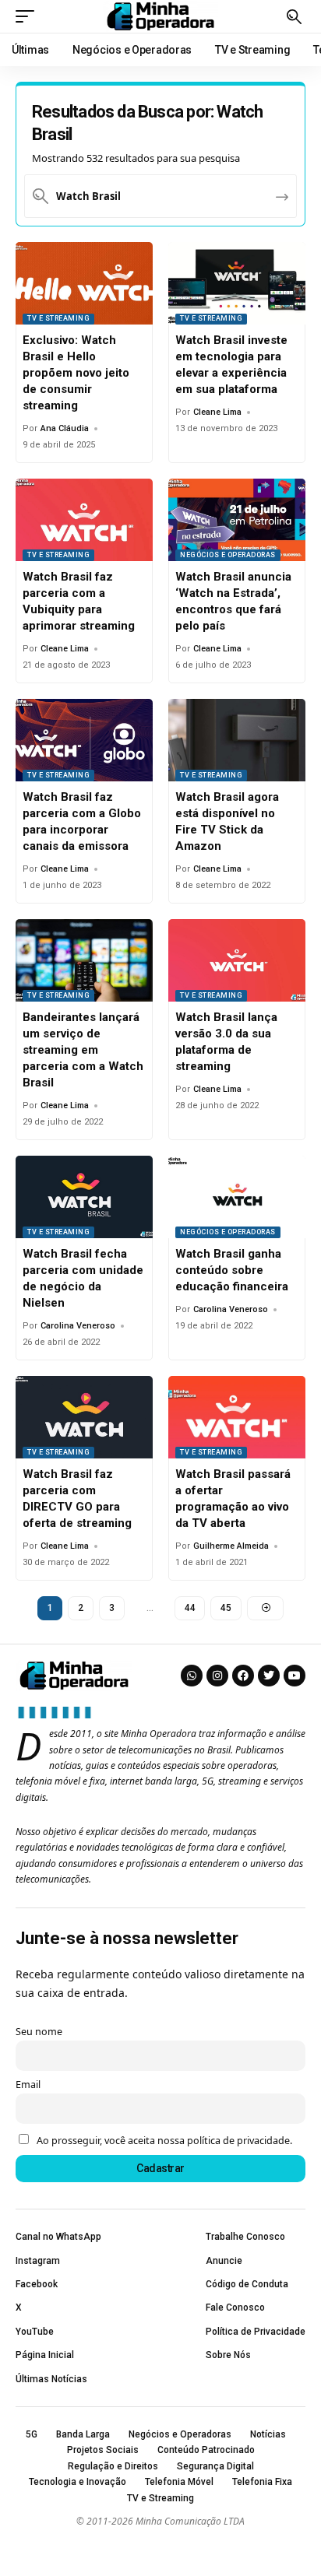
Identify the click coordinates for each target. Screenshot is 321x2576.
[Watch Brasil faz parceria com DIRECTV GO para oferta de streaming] (84, 1417)
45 (226, 1608)
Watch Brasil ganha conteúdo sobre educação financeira (232, 1270)
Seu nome (39, 2032)
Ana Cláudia (65, 428)
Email (28, 2085)
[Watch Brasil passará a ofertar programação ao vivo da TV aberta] (237, 1417)
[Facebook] (243, 1676)
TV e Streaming (58, 318)
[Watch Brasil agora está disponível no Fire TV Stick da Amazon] (237, 740)
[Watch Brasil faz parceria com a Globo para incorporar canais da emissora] (84, 740)
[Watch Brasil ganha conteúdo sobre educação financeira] (237, 1197)
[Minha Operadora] (161, 16)
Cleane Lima (217, 412)
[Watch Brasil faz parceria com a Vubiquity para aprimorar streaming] (84, 520)
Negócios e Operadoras (228, 555)
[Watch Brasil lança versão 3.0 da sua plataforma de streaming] (237, 960)
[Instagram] (217, 1676)
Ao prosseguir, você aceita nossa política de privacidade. (164, 2141)
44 (190, 1608)
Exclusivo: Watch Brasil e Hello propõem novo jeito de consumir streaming (76, 373)
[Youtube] (295, 1676)
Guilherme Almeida (231, 1546)
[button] (29, 16)
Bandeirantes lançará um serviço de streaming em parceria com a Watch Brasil (83, 1050)
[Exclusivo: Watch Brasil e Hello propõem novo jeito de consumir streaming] (84, 283)
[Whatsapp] (192, 1676)
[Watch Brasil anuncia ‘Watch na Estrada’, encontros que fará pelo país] (237, 520)
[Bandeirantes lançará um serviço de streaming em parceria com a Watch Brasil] (84, 960)
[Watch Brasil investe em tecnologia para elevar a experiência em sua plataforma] (237, 283)
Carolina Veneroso (78, 1326)
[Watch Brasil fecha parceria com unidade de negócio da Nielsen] (84, 1197)
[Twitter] (269, 1676)
